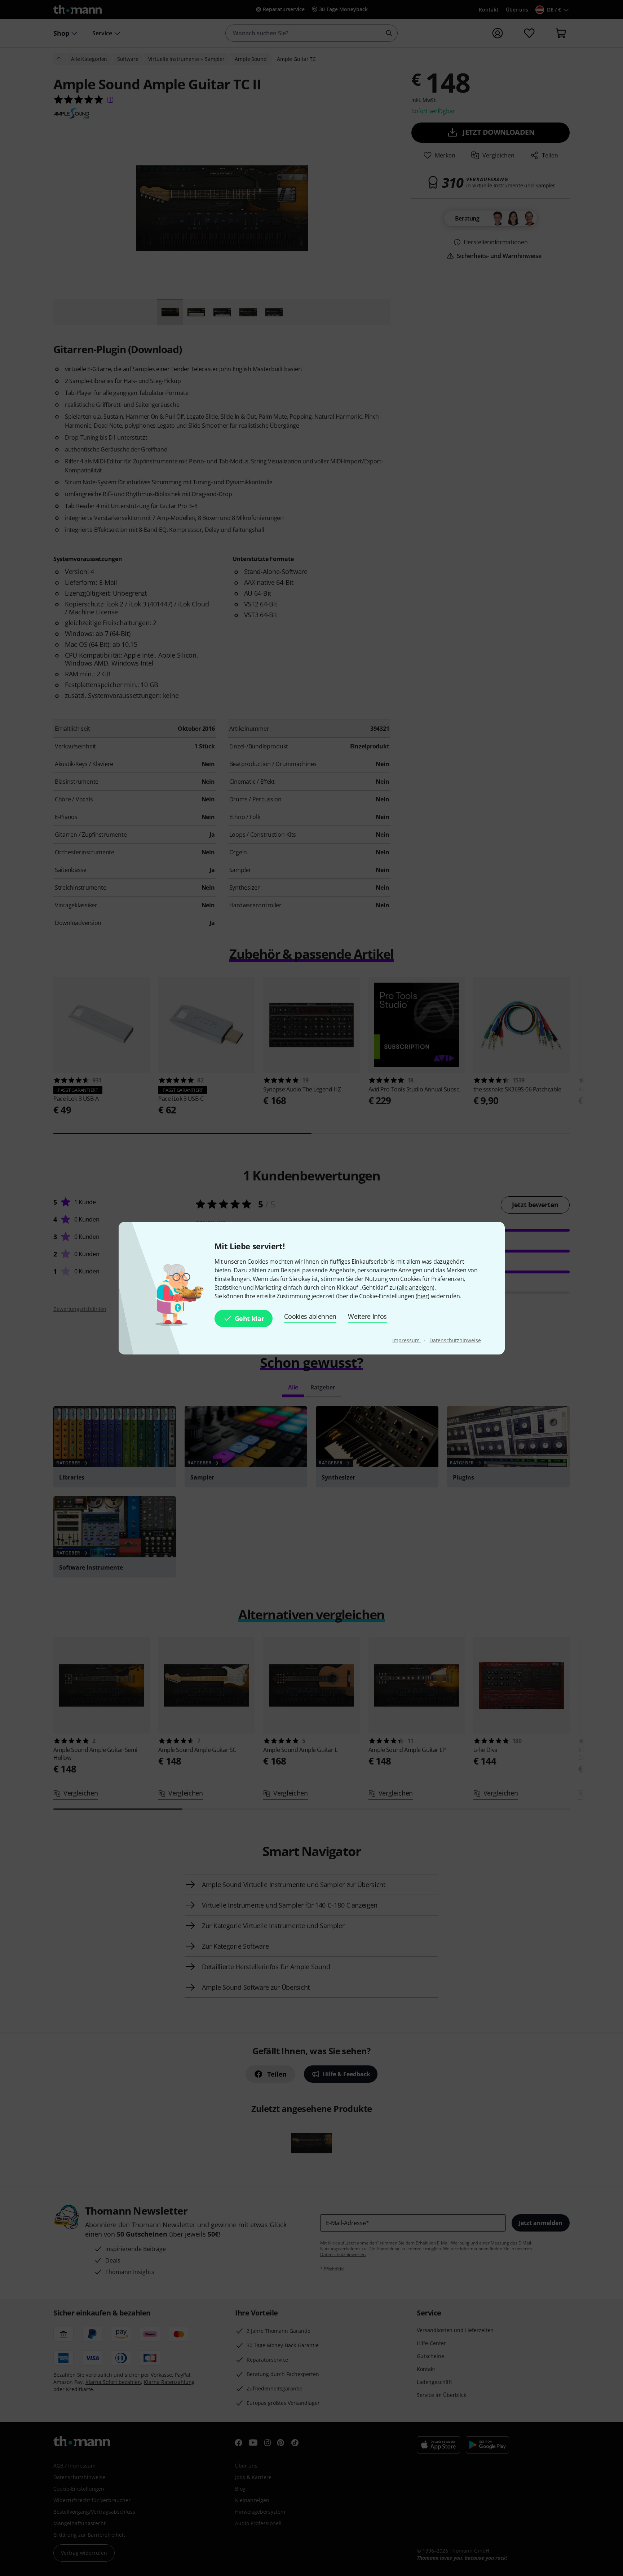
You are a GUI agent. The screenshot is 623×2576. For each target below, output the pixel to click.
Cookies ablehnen (310, 1316)
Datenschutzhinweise (455, 1340)
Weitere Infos (367, 1316)
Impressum (407, 1340)
